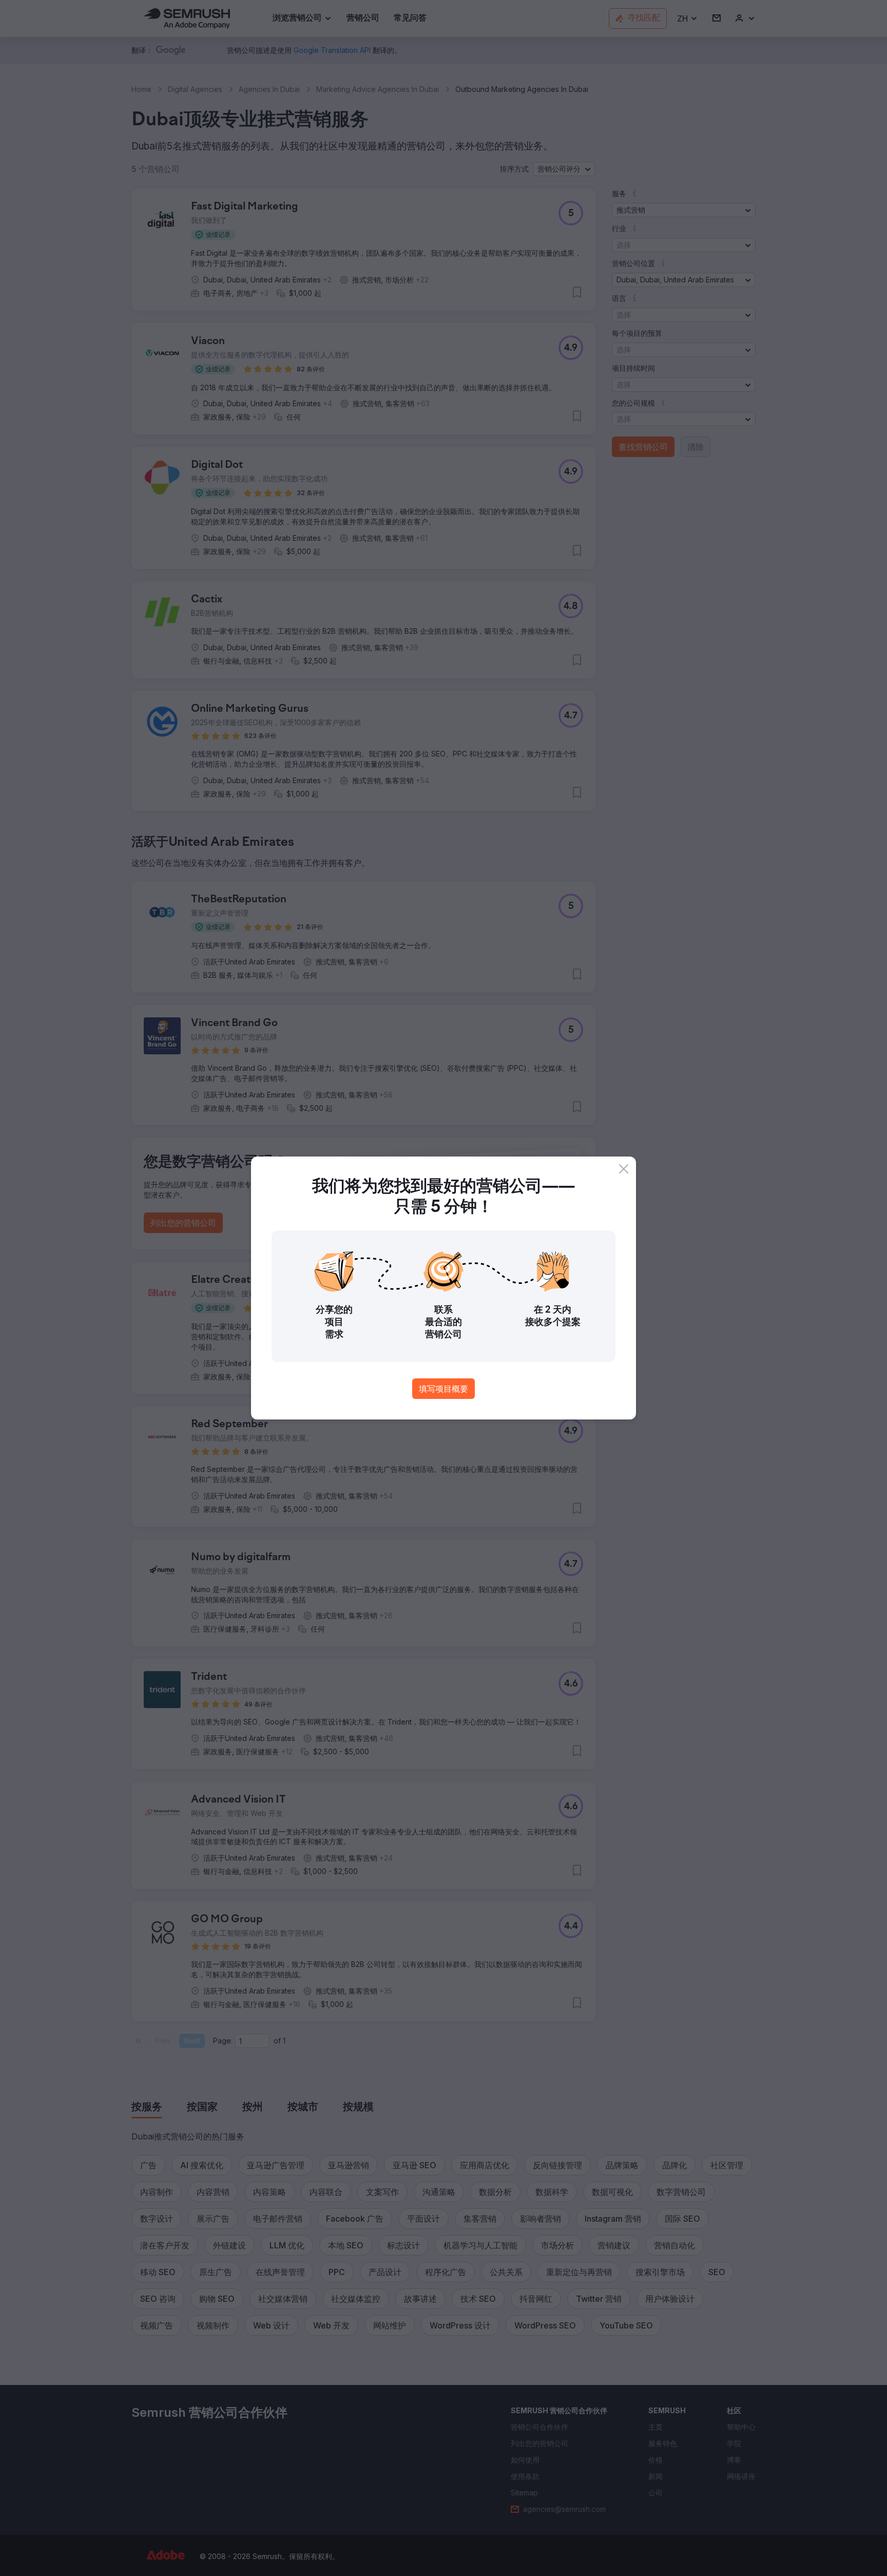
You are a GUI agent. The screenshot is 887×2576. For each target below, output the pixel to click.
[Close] (624, 1169)
